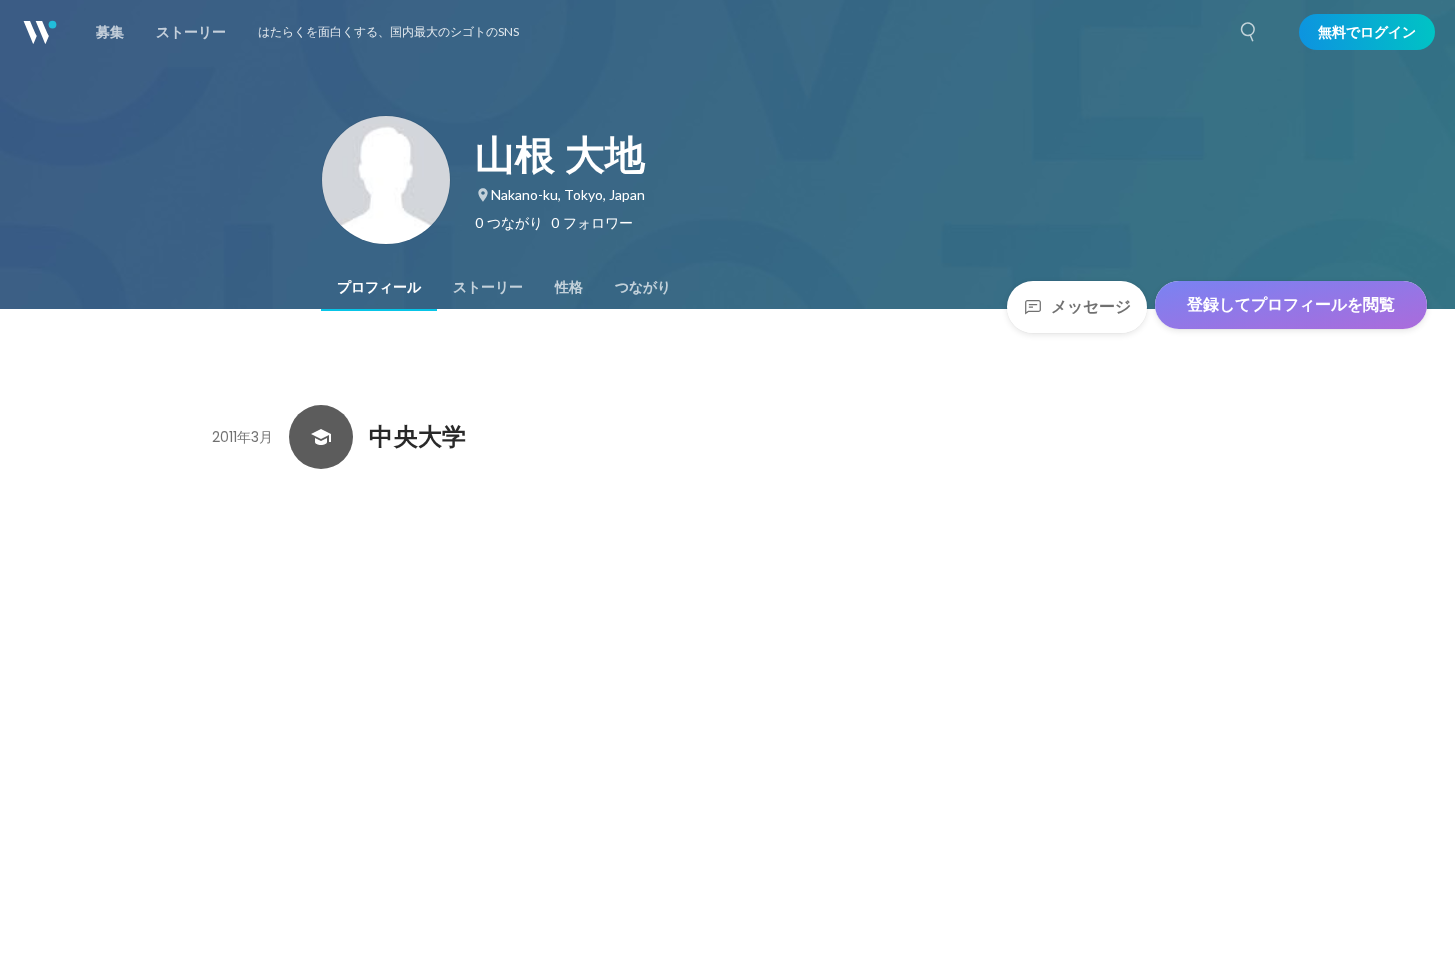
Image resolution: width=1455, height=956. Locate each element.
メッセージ (1091, 306)
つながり (643, 287)
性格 (569, 287)
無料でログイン (1367, 32)
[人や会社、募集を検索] (1249, 32)
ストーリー (488, 287)
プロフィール (379, 287)
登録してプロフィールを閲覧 (1291, 304)
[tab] (379, 287)
